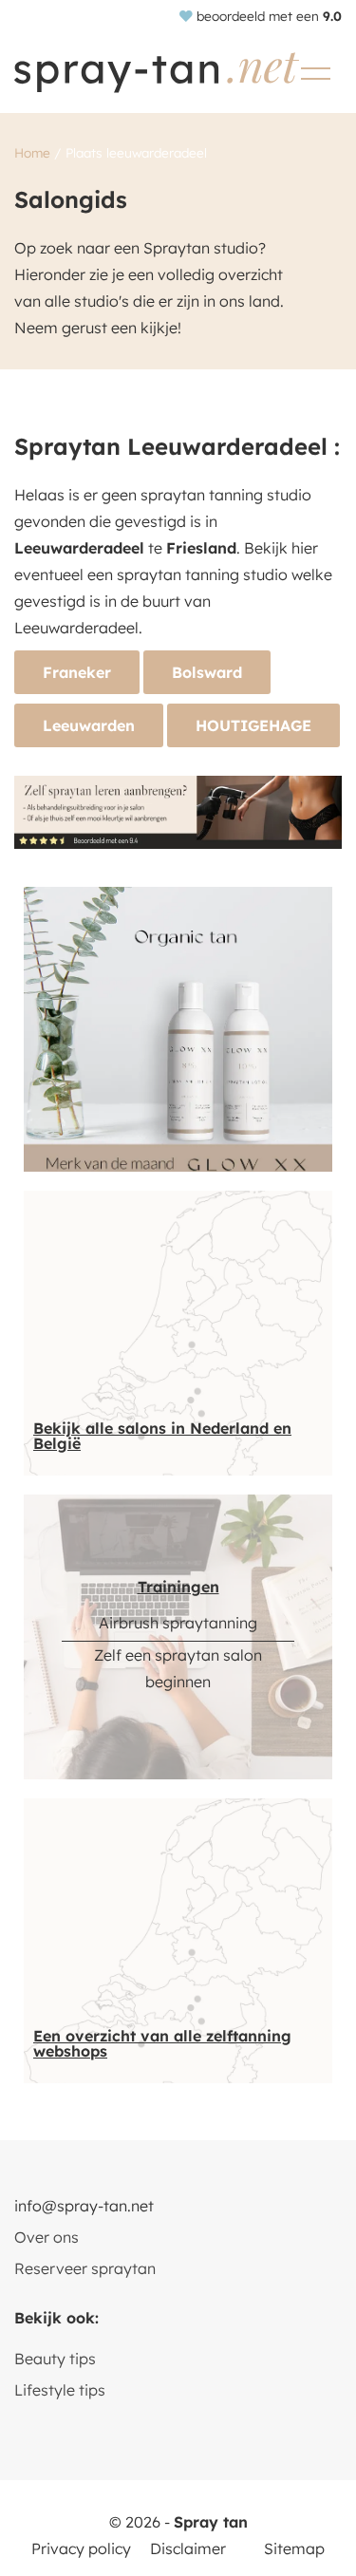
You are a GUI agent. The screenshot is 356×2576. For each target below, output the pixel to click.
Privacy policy (81, 2548)
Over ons (47, 2237)
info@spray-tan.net (84, 2206)
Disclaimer (188, 2548)
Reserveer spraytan (85, 2268)
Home (32, 152)
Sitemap (294, 2548)
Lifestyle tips (60, 2390)
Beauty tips (55, 2359)
